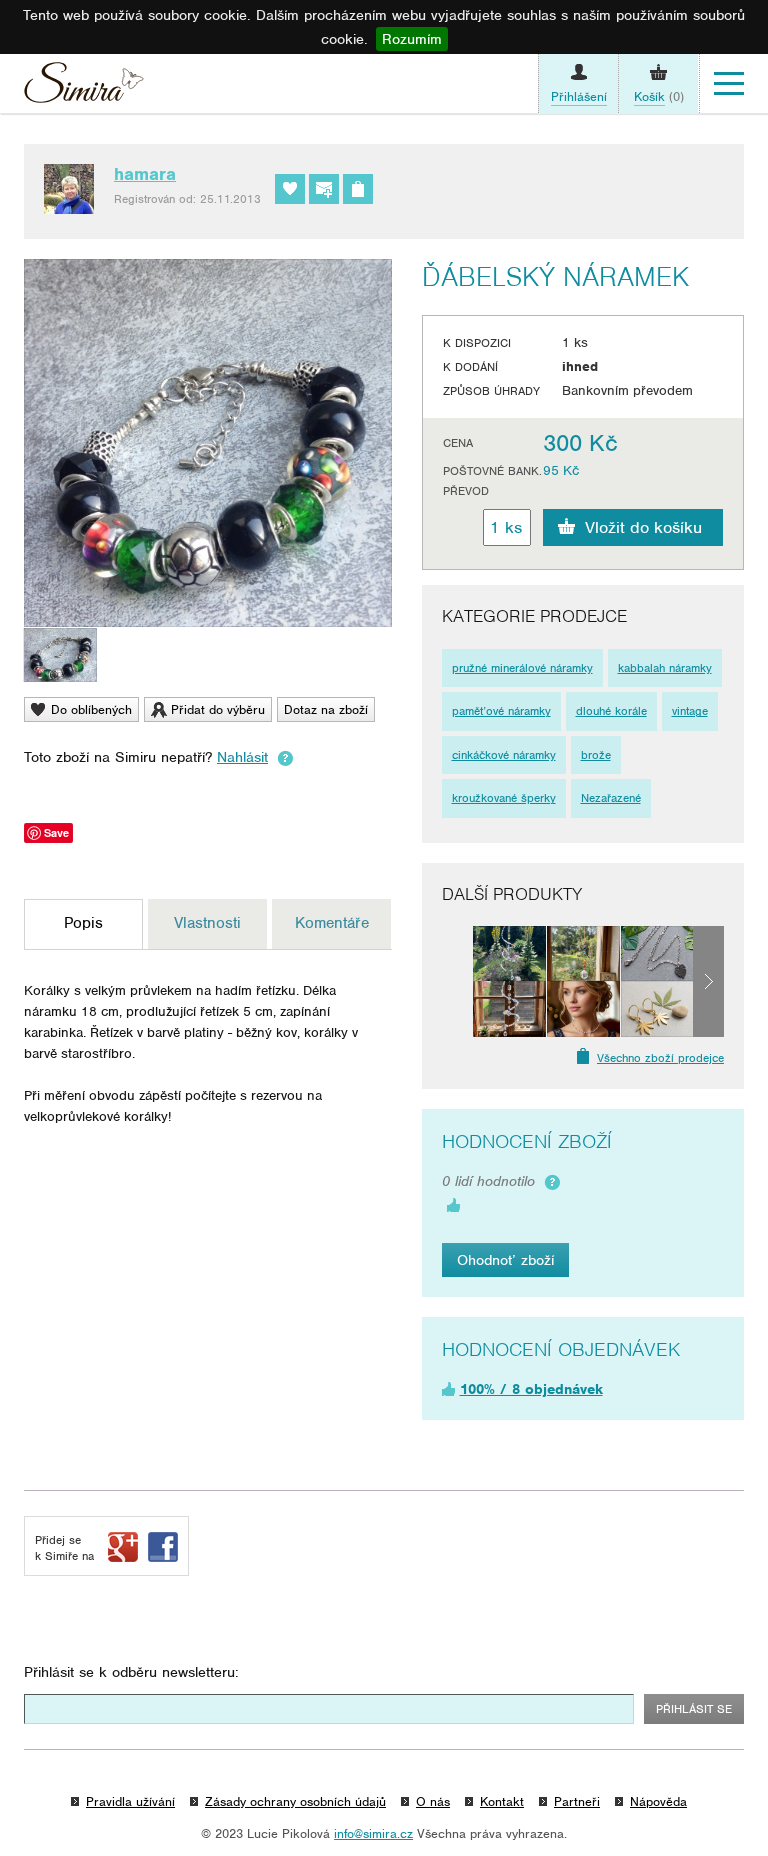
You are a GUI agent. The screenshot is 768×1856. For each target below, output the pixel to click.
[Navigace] (729, 84)
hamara (145, 174)
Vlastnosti (207, 923)
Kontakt (502, 1801)
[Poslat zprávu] (324, 189)
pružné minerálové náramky (522, 668)
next (708, 981)
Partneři (577, 1801)
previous (457, 981)
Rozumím (412, 39)
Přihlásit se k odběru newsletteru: (131, 1672)
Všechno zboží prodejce (660, 1058)
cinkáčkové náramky (504, 755)
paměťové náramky (501, 711)
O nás (433, 1801)
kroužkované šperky (504, 798)
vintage (690, 711)
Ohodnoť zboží (505, 1260)
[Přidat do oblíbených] (290, 189)
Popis (83, 923)
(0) (659, 96)
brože (596, 755)
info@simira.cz (373, 1833)
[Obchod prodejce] (358, 189)
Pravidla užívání (130, 1801)
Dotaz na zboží (326, 709)
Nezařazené (611, 798)
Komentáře (332, 923)
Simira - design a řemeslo (84, 87)
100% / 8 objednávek (531, 1389)
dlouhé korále (611, 711)
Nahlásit (242, 757)
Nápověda (658, 1801)
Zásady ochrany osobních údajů (295, 1801)
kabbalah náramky (665, 668)
